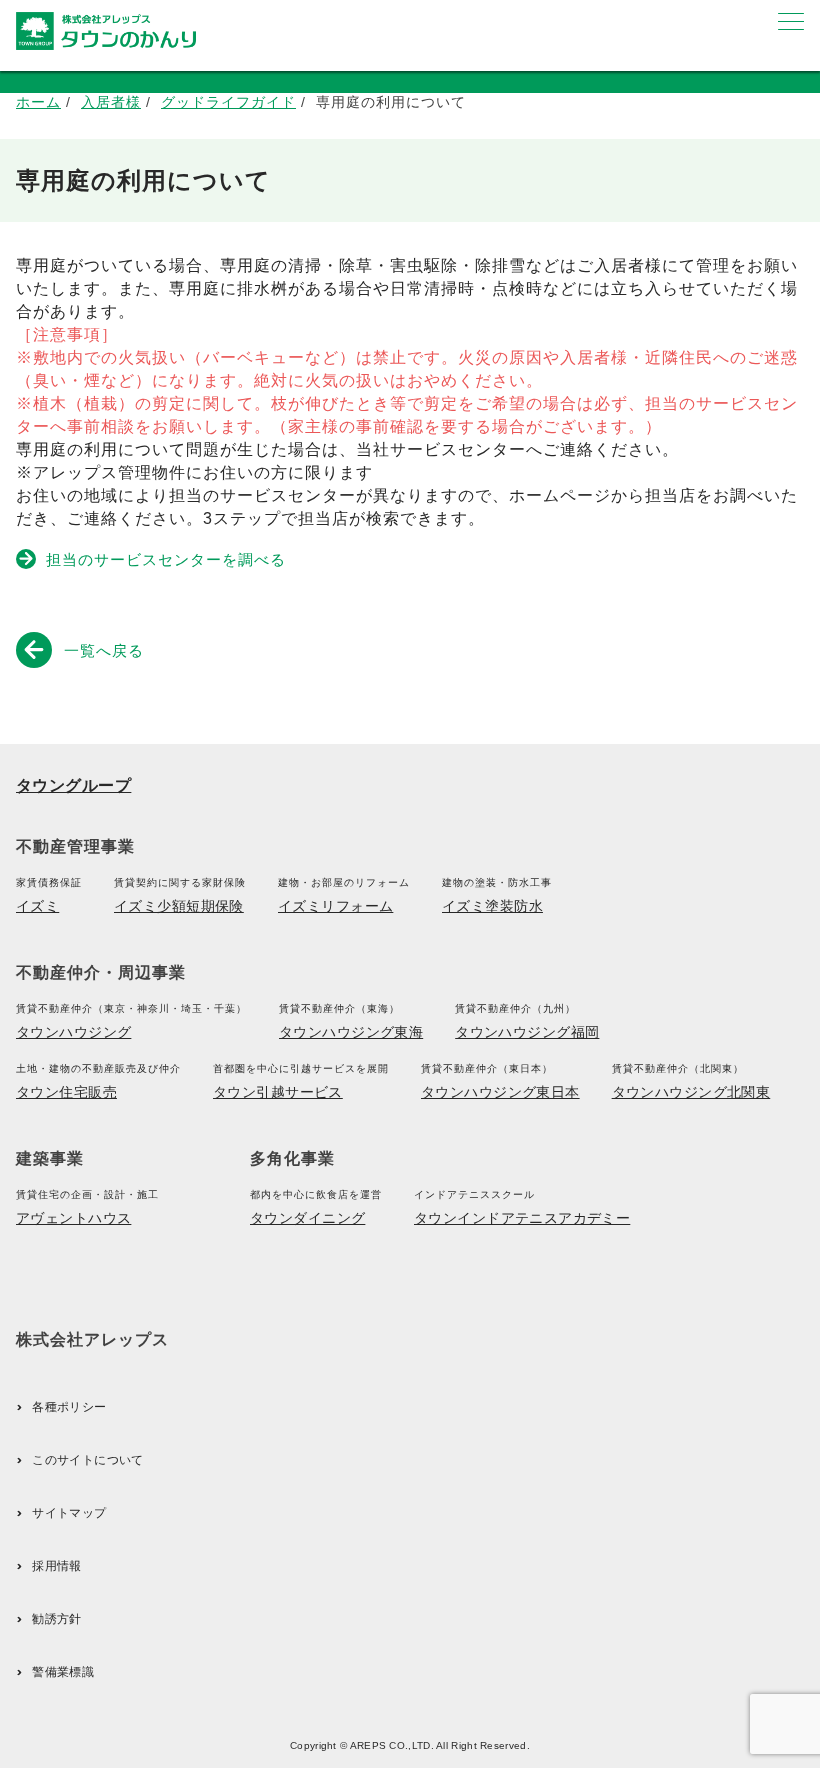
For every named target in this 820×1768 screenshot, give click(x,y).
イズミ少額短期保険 (179, 906)
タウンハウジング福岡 (527, 1032)
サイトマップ (69, 1513)
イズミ (37, 906)
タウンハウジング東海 (351, 1032)
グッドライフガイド (228, 102)
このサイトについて (87, 1460)
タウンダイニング (307, 1218)
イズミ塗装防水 (492, 906)
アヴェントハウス (73, 1218)
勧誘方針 (56, 1619)
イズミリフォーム (335, 906)
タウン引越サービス (278, 1092)
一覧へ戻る (104, 650)
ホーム (38, 102)
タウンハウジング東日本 (500, 1092)
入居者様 (111, 102)
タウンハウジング (73, 1032)
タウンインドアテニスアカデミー (522, 1218)
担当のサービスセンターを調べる (166, 559)
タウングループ (73, 785)
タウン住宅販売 (66, 1092)
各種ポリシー (69, 1407)
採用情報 (56, 1566)
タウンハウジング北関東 (691, 1092)
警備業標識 (63, 1672)
